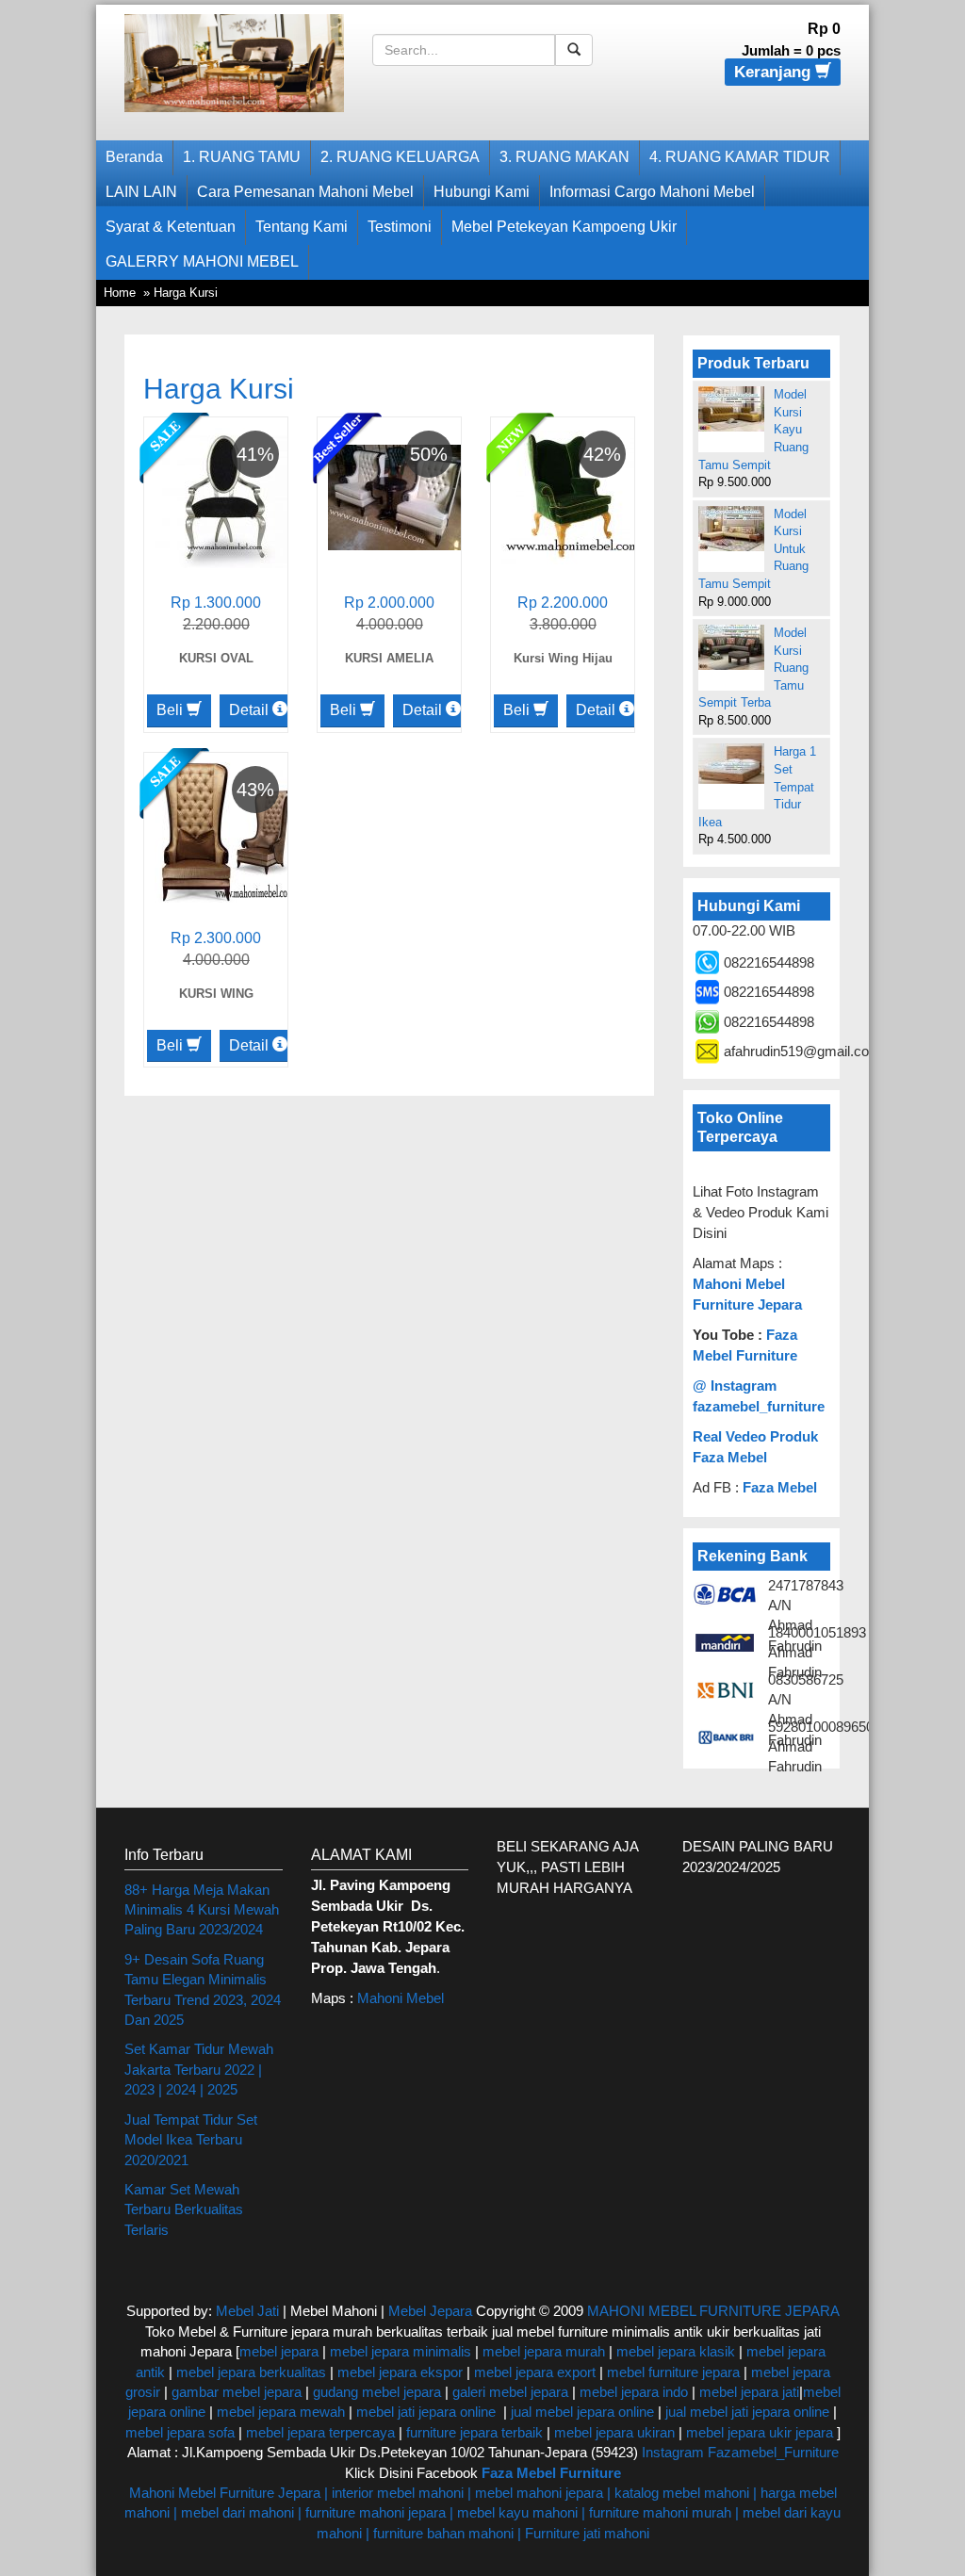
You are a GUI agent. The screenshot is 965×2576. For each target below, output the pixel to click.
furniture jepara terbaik (474, 2432)
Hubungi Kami (482, 192)
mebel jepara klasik (674, 2351)
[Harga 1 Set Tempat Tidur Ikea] (731, 764)
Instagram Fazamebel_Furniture (740, 2452)
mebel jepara (279, 2351)
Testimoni (400, 227)
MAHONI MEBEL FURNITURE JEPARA (713, 2311)
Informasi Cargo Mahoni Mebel (652, 192)
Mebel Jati (247, 2311)
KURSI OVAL (216, 658)
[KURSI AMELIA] (398, 496)
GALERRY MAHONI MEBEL (202, 261)
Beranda (134, 157)
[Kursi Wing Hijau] (572, 496)
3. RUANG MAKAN (564, 157)
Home (120, 293)
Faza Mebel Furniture (551, 2473)
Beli (172, 710)
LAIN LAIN (141, 192)
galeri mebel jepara (510, 2392)
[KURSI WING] (225, 831)
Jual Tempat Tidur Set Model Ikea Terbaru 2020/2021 (191, 2140)
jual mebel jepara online (582, 2412)
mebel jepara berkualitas (251, 2372)
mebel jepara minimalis (401, 2351)
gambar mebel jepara (237, 2392)
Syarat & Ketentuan (171, 227)
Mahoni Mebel (401, 1998)
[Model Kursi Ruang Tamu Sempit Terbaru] (731, 647)
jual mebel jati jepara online (747, 2412)
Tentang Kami (302, 227)
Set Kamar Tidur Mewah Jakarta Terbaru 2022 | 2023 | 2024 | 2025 (199, 2069)
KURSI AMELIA (389, 658)
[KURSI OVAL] (225, 496)
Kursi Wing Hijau (563, 658)
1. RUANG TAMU (242, 157)
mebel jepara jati (747, 2392)
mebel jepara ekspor (400, 2372)
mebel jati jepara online (426, 2412)
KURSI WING (216, 994)
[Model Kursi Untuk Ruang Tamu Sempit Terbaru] (731, 529)
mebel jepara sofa (180, 2432)
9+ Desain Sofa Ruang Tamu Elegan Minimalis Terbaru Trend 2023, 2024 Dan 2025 (203, 1989)
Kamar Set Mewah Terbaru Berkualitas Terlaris (184, 2209)
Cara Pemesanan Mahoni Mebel (305, 192)
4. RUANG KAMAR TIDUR (740, 157)
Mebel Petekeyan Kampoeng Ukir (564, 227)
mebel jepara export (535, 2372)
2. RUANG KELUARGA (400, 157)
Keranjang (775, 72)
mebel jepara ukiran (614, 2432)
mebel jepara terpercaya (320, 2432)
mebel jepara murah (542, 2351)
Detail (251, 710)
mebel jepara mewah (281, 2412)
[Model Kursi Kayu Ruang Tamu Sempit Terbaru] (731, 409)
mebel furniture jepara (673, 2372)
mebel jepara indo (632, 2392)
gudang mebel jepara (377, 2392)
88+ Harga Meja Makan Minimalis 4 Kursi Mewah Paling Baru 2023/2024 (202, 1910)
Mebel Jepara (430, 2311)
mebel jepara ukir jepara (761, 2432)
